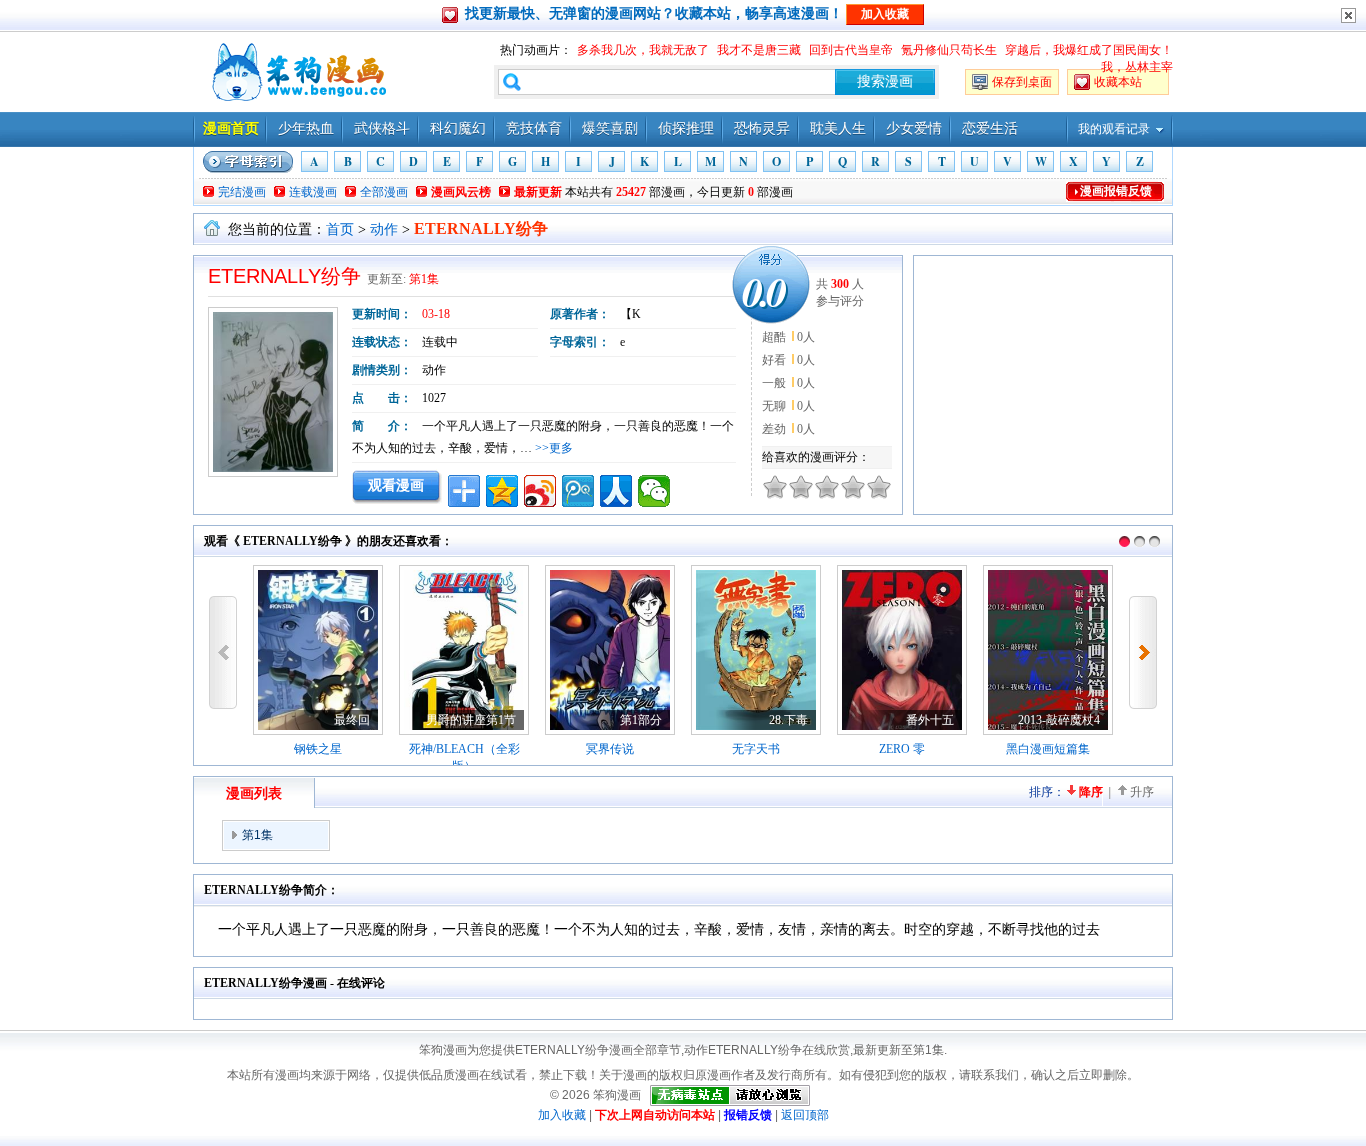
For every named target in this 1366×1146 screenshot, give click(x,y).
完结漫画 (242, 192)
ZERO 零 (902, 749)
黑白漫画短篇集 (1048, 749)
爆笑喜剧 (610, 128)
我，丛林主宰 (1137, 67)
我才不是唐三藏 (759, 50)
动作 (384, 229)
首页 (340, 229)
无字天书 (756, 749)
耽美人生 (838, 128)
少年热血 (306, 128)
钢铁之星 (318, 749)
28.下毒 (788, 720)
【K (630, 314)
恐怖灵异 (762, 128)
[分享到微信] (654, 491)
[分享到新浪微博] (540, 491)
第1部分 (641, 720)
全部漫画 (384, 192)
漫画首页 (231, 128)
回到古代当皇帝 (851, 50)
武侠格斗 (382, 128)
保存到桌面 (1022, 82)
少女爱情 (914, 128)
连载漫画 (313, 192)
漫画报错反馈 (1116, 191)
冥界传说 (610, 749)
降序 (1091, 792)
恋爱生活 (990, 128)
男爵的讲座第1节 (471, 720)
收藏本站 (1118, 82)
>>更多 (554, 448)
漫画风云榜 (461, 192)
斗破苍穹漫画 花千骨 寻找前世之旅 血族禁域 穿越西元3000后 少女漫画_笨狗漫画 (297, 72)
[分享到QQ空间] (502, 491)
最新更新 (538, 192)
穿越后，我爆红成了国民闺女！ (1089, 50)
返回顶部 (805, 1115)
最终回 (352, 720)
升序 (1142, 792)
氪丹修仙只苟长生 (949, 50)
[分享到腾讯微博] (578, 491)
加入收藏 (562, 1115)
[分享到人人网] (616, 491)
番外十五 (930, 720)
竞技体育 (534, 128)
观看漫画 (396, 485)
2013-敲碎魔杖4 (1059, 720)
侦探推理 (686, 128)
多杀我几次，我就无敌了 (643, 50)
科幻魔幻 (458, 128)
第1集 (424, 279)
